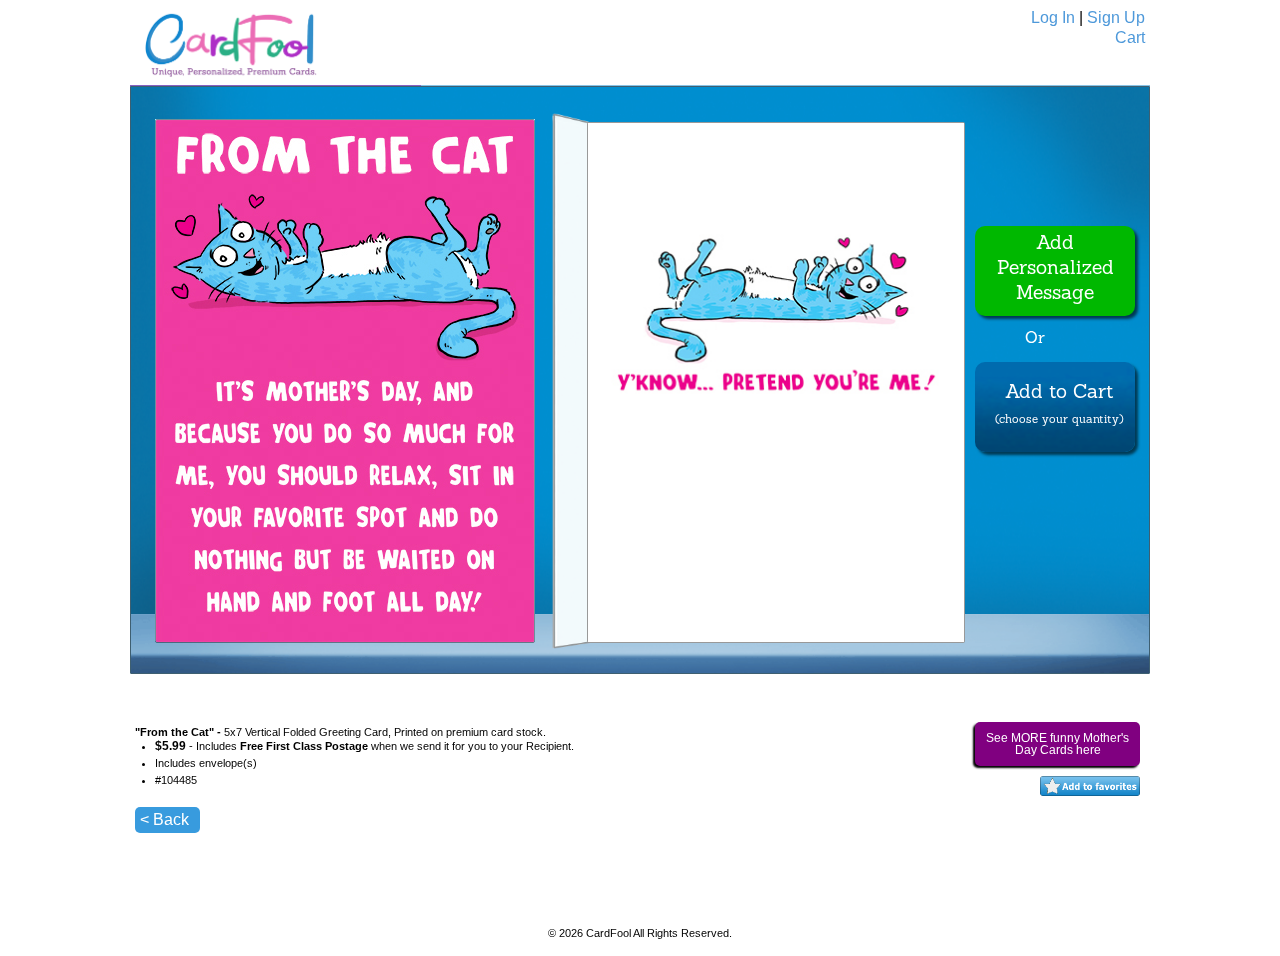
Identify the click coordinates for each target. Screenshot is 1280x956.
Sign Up (1116, 17)
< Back (164, 819)
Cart (1130, 37)
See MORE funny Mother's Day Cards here (1057, 744)
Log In (1053, 17)
